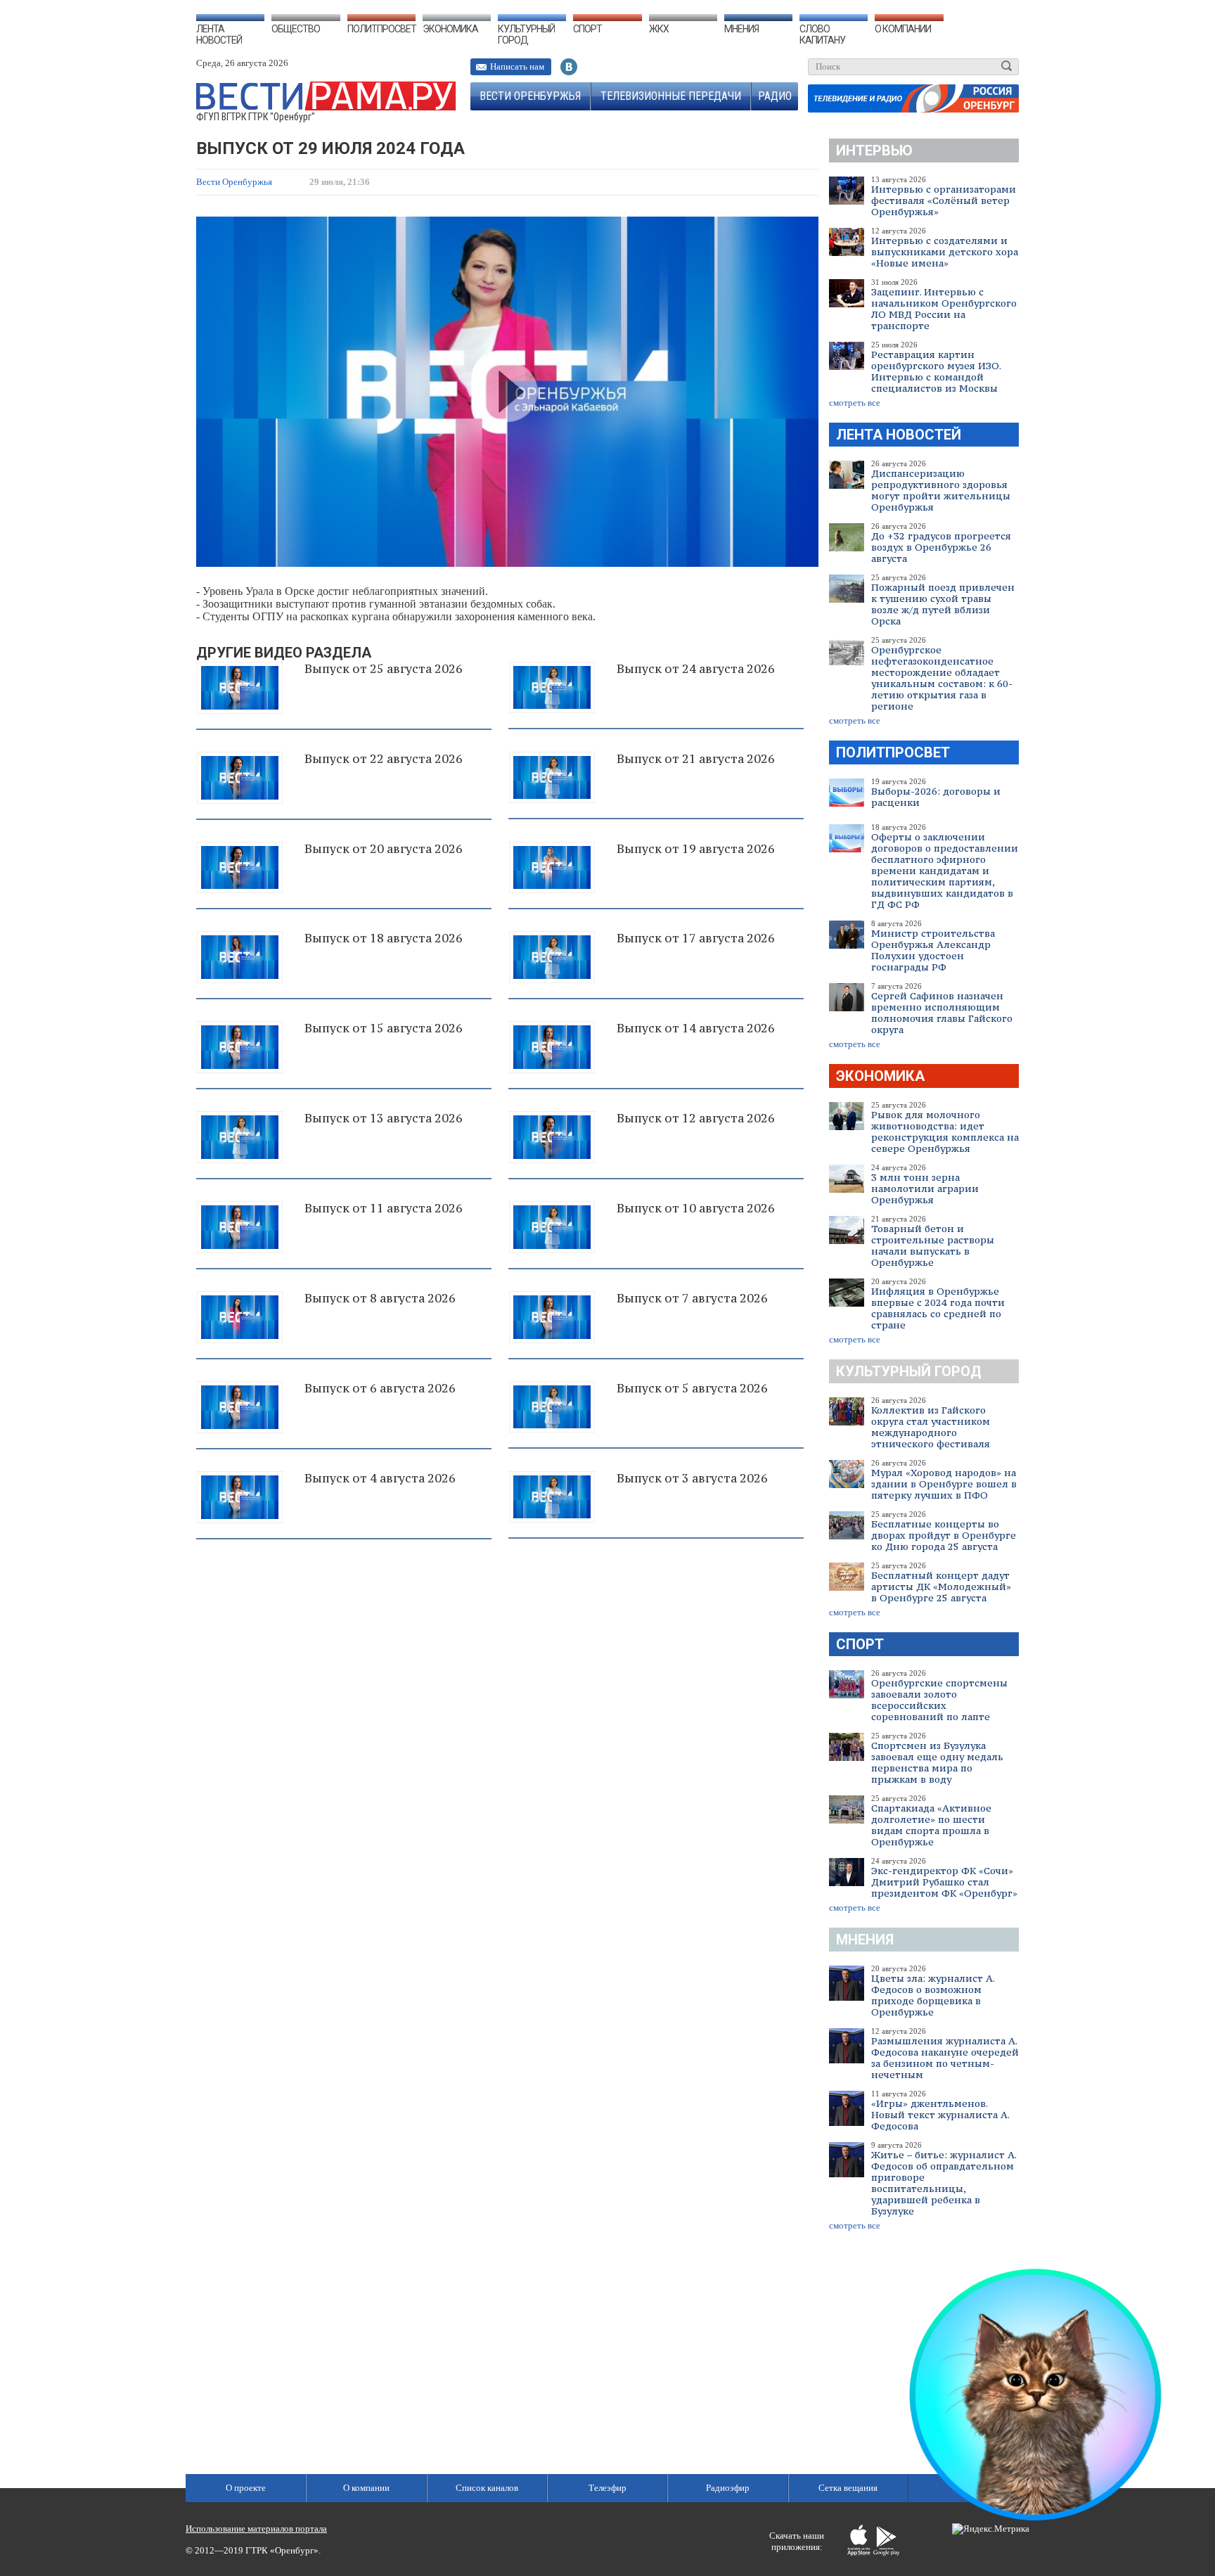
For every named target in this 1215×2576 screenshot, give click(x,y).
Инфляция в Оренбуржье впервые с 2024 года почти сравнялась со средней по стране (938, 1308)
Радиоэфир (728, 2488)
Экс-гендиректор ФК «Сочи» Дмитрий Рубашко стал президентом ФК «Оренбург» (944, 1882)
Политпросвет (382, 29)
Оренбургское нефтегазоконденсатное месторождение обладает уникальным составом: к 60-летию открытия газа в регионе (942, 678)
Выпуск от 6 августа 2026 (380, 1388)
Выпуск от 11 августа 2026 (384, 1208)
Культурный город (526, 34)
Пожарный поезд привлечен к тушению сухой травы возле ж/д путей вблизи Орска (943, 604)
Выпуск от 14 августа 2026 (696, 1028)
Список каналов (487, 2488)
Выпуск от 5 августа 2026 (692, 1388)
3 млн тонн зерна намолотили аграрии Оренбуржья (925, 1188)
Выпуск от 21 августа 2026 (696, 759)
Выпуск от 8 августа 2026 (380, 1298)
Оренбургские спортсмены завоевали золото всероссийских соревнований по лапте (939, 1700)
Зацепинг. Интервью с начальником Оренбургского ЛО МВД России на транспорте (944, 309)
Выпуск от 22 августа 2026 (384, 759)
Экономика (450, 29)
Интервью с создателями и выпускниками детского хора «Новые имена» (945, 252)
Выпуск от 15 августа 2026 (384, 1028)
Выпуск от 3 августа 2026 (692, 1478)
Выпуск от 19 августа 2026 (696, 849)
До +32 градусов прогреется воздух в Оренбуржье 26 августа (941, 547)
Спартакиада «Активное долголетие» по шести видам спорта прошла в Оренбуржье (931, 1825)
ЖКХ (659, 29)
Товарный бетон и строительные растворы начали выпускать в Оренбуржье (933, 1245)
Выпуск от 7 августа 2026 (692, 1298)
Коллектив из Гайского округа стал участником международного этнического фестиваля (931, 1427)
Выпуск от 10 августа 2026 (696, 1208)
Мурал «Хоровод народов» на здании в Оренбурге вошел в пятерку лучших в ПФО (944, 1484)
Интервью (874, 150)
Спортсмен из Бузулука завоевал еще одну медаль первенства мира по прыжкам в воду (937, 1762)
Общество (296, 29)
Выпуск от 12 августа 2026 (696, 1118)
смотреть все (855, 403)
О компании (903, 29)
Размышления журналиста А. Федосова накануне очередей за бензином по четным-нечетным (945, 2058)
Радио (775, 96)
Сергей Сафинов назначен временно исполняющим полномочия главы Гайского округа (942, 1013)
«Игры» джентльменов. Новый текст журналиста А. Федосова (940, 2115)
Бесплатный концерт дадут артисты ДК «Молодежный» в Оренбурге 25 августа (941, 1587)
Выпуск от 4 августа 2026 (380, 1478)
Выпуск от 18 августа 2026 (384, 938)
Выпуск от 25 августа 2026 (384, 669)
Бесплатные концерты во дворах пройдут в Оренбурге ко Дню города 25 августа (944, 1535)
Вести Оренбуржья (530, 96)
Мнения (741, 29)
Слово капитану (822, 34)
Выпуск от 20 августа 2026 (384, 849)
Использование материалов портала (256, 2529)
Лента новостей (219, 34)
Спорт (587, 29)
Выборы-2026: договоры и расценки (936, 797)
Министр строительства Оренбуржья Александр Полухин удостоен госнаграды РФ (933, 950)
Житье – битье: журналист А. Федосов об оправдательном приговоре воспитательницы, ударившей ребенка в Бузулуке (944, 2183)
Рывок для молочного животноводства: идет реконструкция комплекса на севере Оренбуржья (945, 1132)
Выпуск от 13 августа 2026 (384, 1118)
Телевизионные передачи (671, 96)
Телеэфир (607, 2488)
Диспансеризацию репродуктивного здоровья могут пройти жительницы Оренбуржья (941, 490)
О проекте (246, 2488)
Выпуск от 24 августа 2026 (696, 669)
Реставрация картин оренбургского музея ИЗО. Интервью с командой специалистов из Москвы (936, 371)
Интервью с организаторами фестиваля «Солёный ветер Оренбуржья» (944, 200)
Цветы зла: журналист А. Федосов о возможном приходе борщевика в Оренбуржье (933, 1995)
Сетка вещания (848, 2488)
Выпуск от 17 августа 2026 (696, 938)
